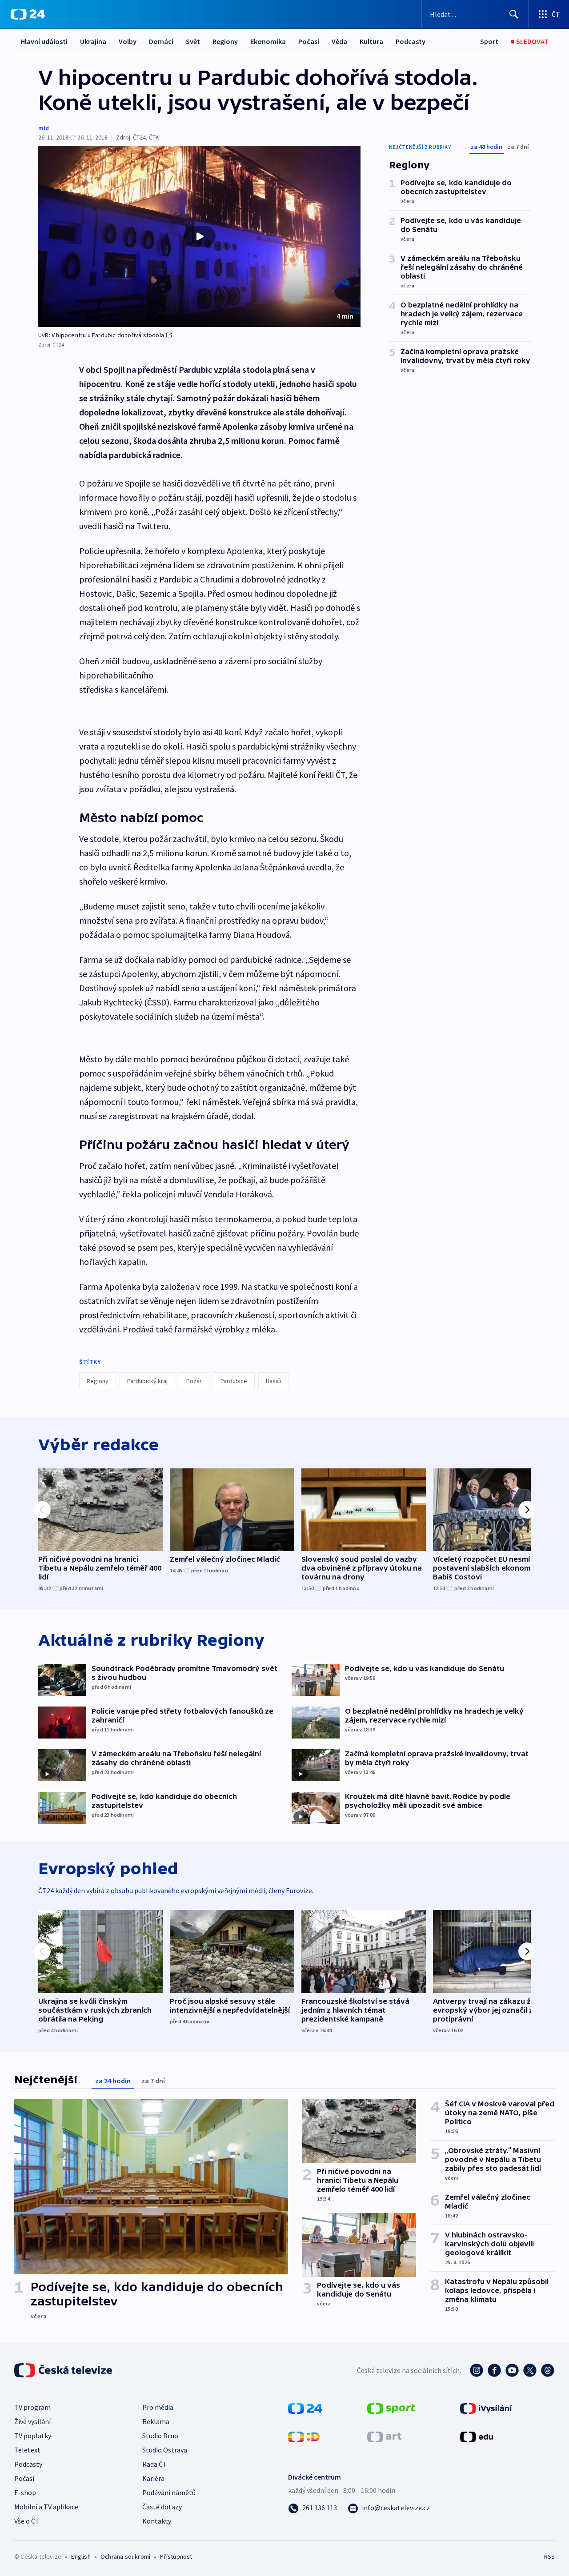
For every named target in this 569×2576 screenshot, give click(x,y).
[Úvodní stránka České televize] (64, 2370)
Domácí (161, 41)
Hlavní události (44, 41)
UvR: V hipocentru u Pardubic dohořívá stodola (101, 335)
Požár (194, 1381)
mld (44, 128)
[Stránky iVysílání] (486, 2408)
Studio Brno (160, 2436)
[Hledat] (514, 14)
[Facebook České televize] (494, 2370)
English (81, 2556)
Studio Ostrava (165, 2450)
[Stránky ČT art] (384, 2436)
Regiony (225, 41)
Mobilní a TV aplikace (46, 2507)
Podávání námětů (169, 2492)
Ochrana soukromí (125, 2556)
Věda (339, 41)
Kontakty (157, 2521)
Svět (193, 41)
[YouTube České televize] (512, 2370)
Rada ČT (155, 2464)
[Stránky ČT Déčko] (304, 2436)
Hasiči (274, 1381)
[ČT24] (28, 14)
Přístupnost (176, 2556)
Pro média (158, 2407)
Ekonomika (268, 41)
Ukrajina (93, 41)
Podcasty (411, 41)
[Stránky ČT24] (305, 2408)
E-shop (25, 2492)
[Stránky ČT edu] (477, 2436)
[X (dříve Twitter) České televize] (530, 2370)
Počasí (309, 41)
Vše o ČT (27, 2521)
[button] (199, 236)
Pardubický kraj (147, 1381)
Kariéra (153, 2478)
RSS (549, 2556)
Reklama (156, 2421)
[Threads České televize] (548, 2370)
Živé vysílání (32, 2421)
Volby (128, 41)
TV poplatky (33, 2436)
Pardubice (234, 1381)
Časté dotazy (162, 2507)
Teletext (27, 2450)
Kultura (371, 41)
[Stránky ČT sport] (391, 2408)
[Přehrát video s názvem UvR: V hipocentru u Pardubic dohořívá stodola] (200, 236)
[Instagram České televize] (477, 2370)
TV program (32, 2407)
